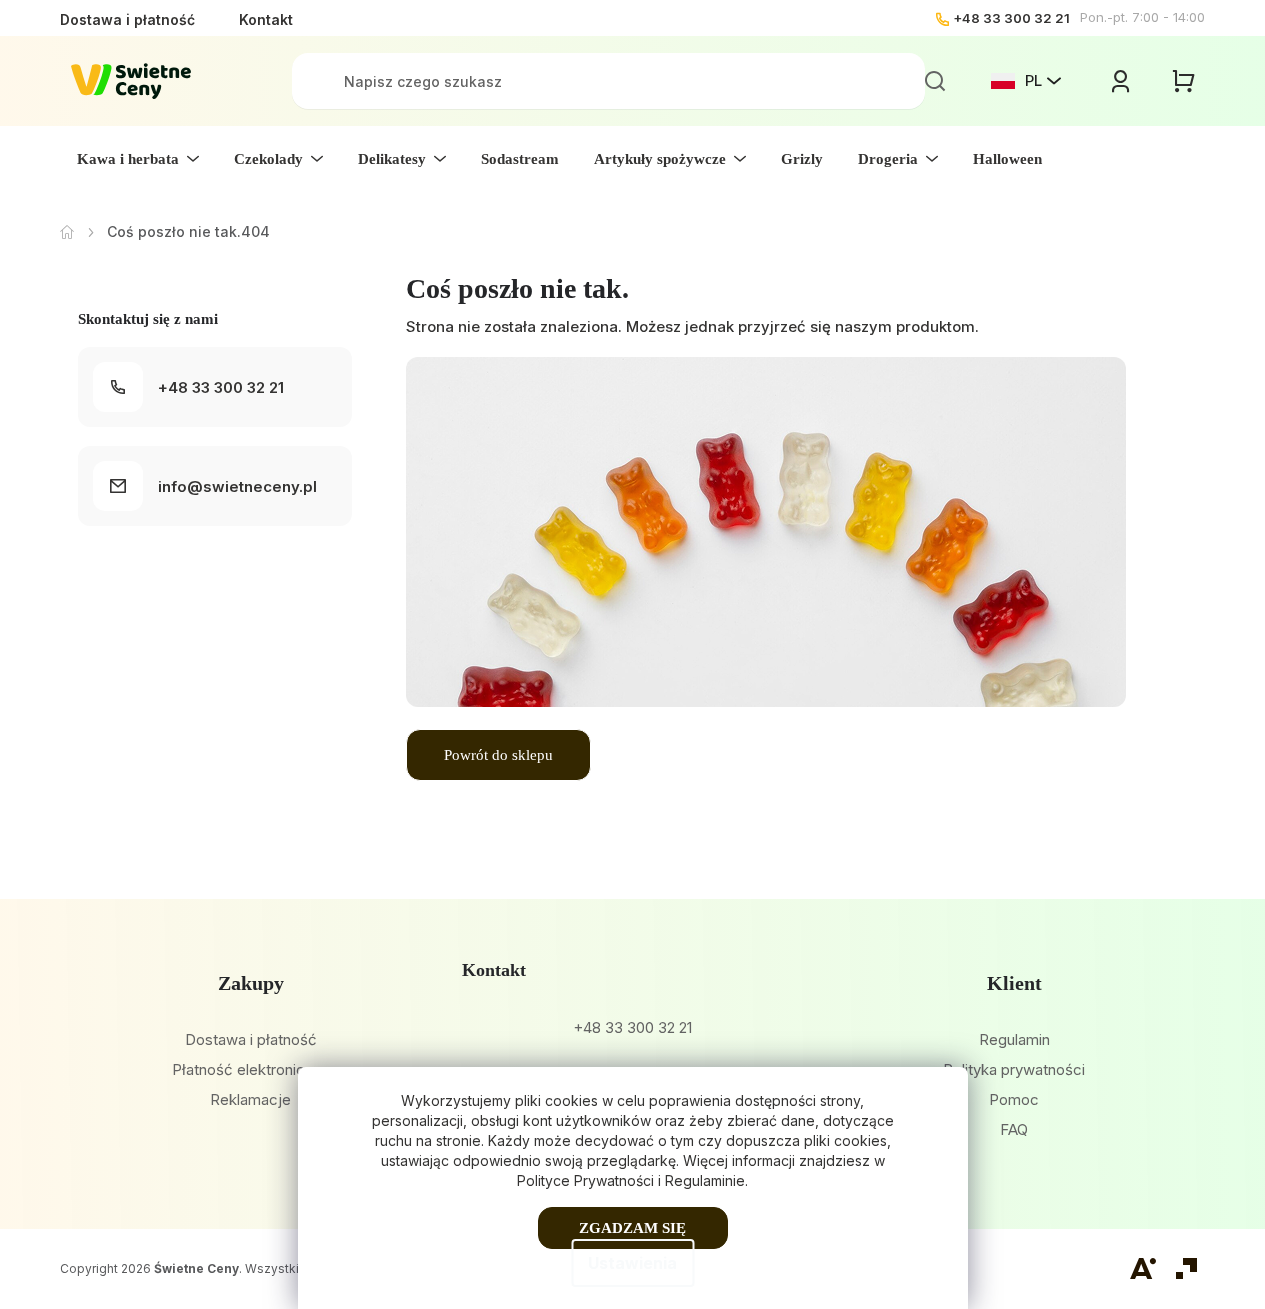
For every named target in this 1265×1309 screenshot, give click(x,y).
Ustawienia (632, 1263)
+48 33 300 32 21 (1011, 18)
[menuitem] (138, 159)
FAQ (1014, 1129)
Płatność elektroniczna (250, 1069)
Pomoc (1014, 1099)
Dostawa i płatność (127, 19)
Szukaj (935, 81)
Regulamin (1014, 1039)
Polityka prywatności (1014, 1069)
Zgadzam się (632, 1228)
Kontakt (266, 19)
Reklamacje (250, 1099)
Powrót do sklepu (498, 755)
